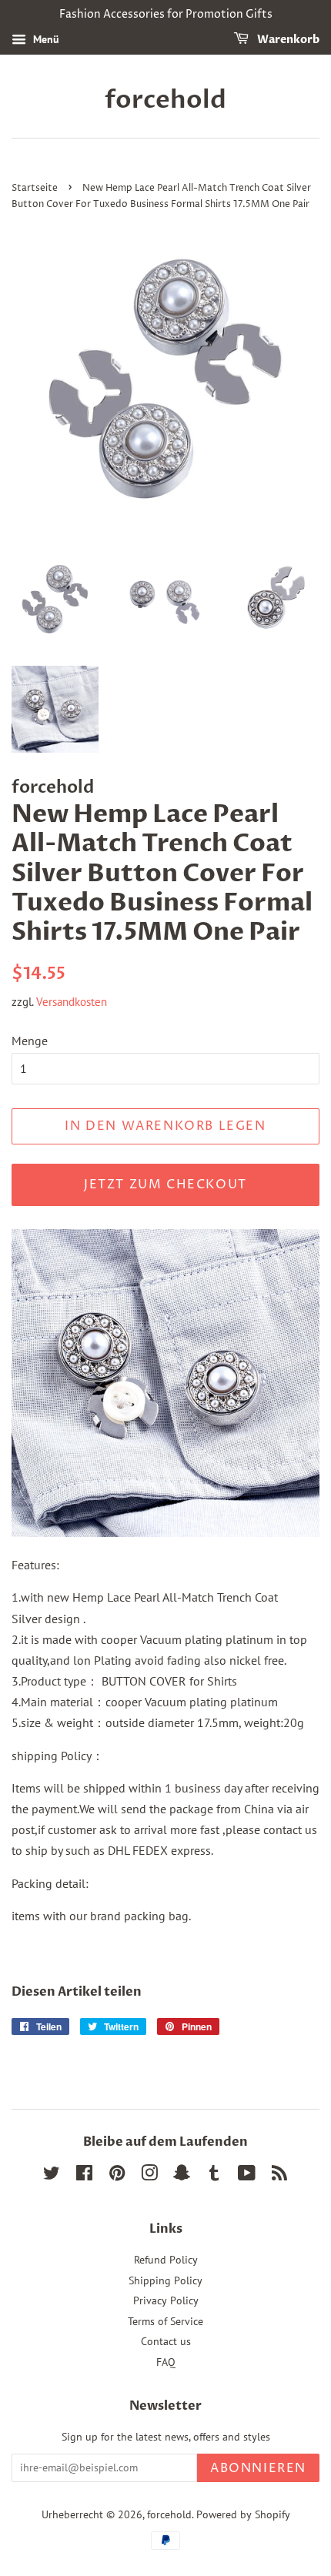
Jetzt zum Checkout (165, 1184)
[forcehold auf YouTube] (247, 2176)
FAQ (166, 2362)
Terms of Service (165, 2321)
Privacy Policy (166, 2300)
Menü (45, 39)
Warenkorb (287, 40)
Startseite (35, 188)
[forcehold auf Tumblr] (214, 2176)
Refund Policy (166, 2260)
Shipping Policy (165, 2280)
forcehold (165, 100)
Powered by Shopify (243, 2514)
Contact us (166, 2341)
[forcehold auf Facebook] (84, 2176)
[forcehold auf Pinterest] (117, 2176)
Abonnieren (258, 2468)
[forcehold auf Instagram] (149, 2176)
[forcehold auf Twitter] (52, 2176)
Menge (30, 1041)
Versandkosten (72, 1002)
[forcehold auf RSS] (279, 2176)
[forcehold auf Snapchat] (182, 2176)
